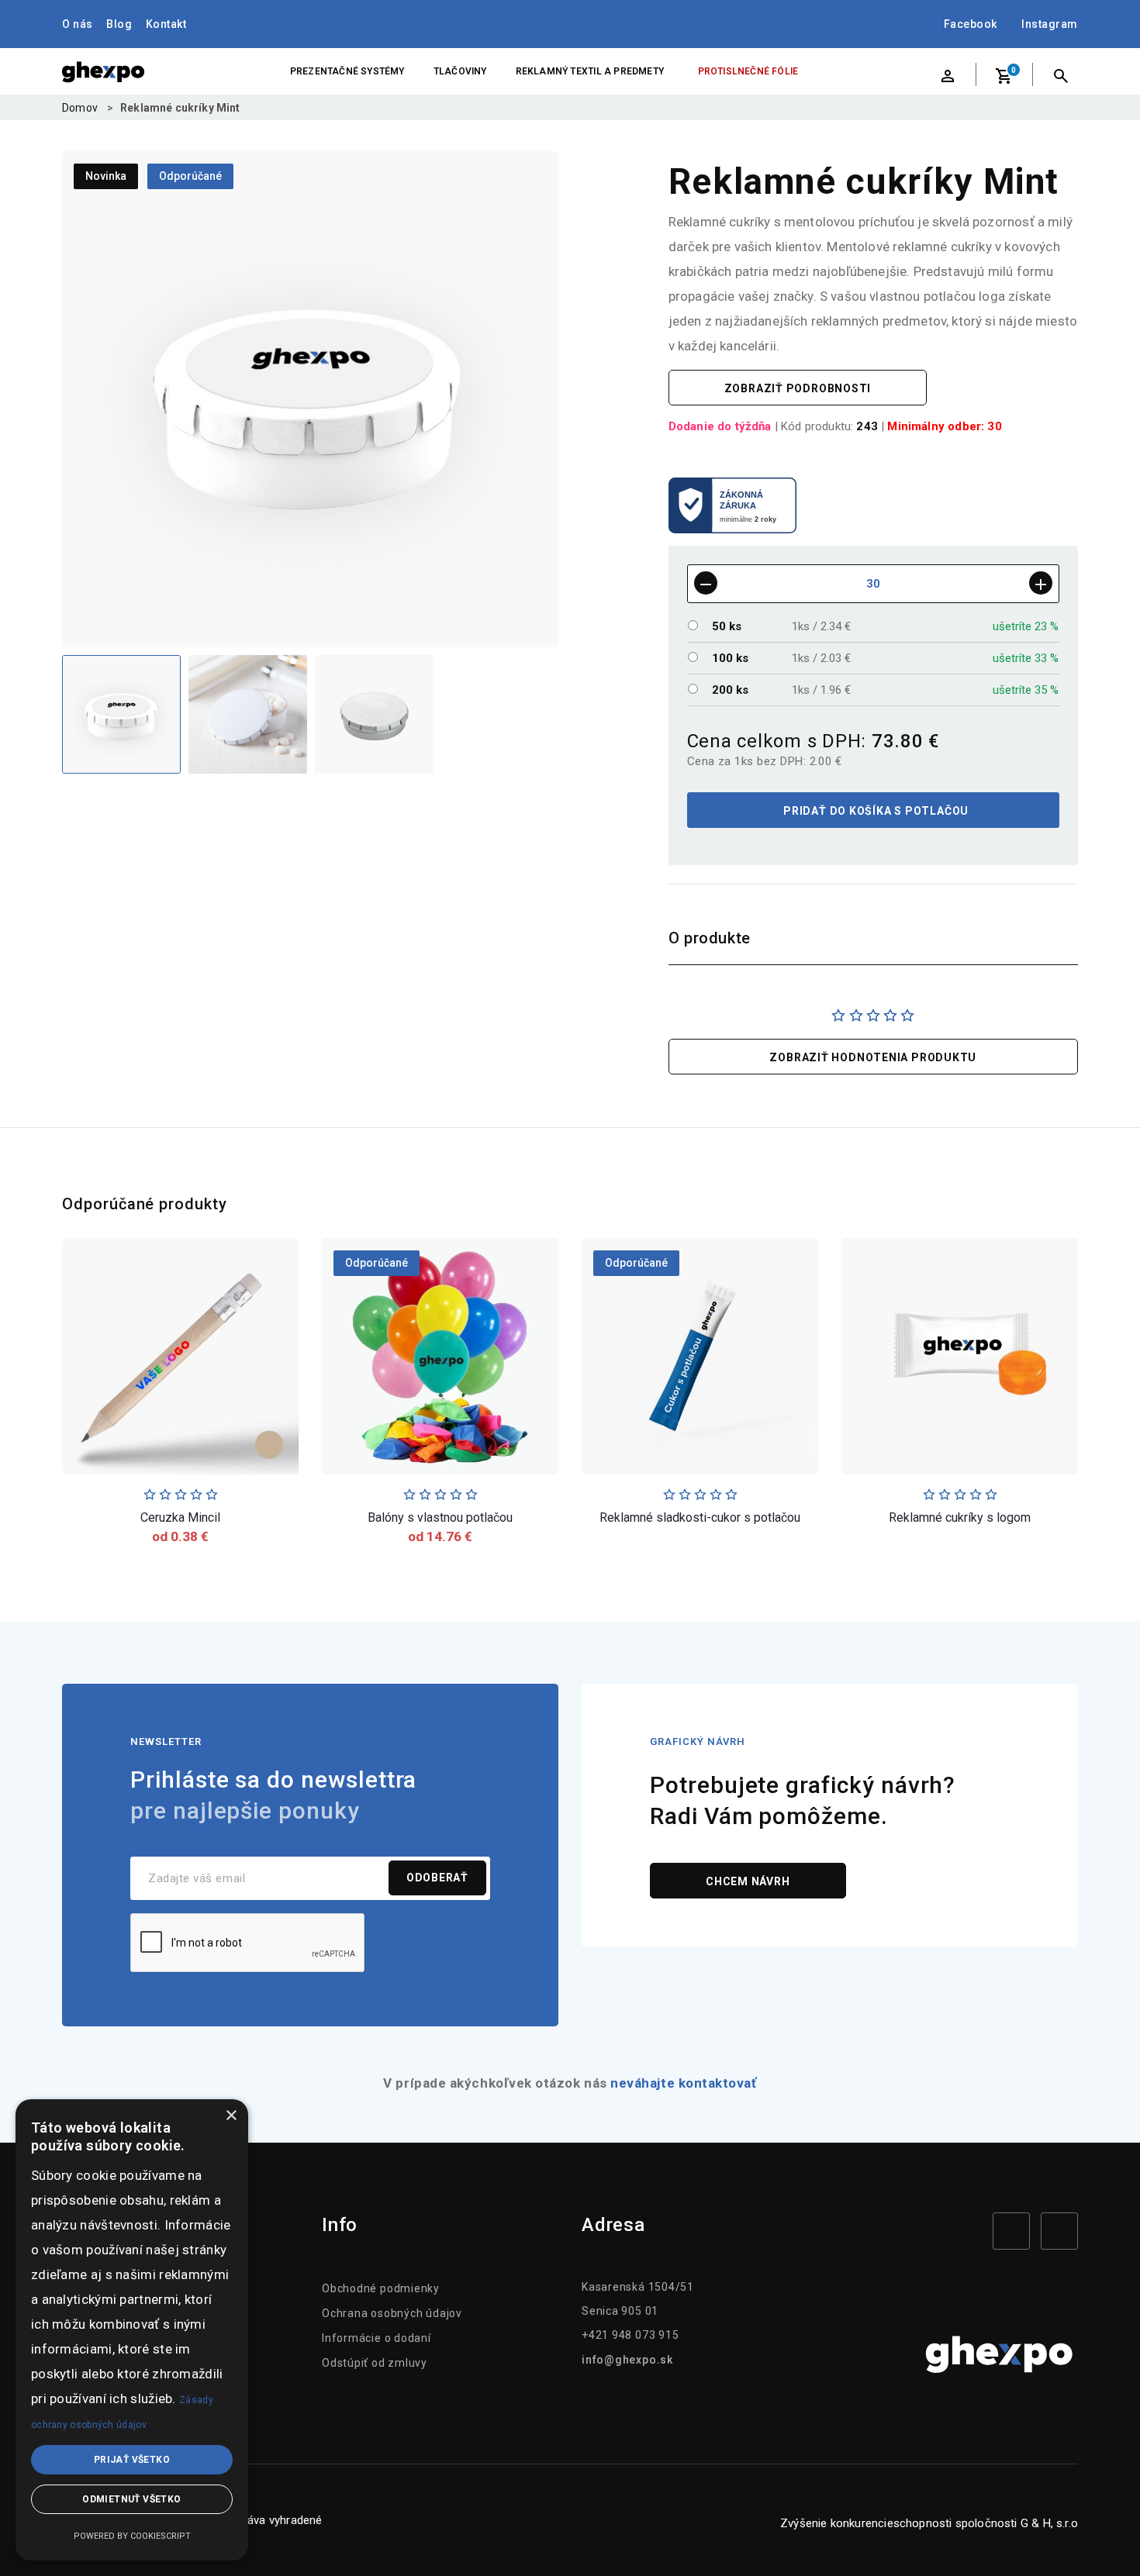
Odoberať (437, 1878)
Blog (119, 24)
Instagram (1050, 24)
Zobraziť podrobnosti (798, 388)
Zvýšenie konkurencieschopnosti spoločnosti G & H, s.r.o (929, 2523)
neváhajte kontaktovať (683, 2083)
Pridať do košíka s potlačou (874, 811)
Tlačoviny (460, 71)
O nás (78, 24)
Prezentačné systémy (347, 71)
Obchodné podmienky (381, 2288)
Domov (80, 108)
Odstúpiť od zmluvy (375, 2363)
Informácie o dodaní (377, 2338)
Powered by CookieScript (132, 2536)
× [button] (231, 2116)
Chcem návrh (748, 1881)
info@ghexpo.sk (627, 2360)
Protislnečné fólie (748, 71)
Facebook (971, 24)
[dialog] (132, 2330)
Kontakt (166, 24)
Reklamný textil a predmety (590, 71)
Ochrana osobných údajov (392, 2313)
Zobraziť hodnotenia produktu (873, 1057)
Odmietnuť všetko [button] (131, 2499)
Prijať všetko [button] (132, 2460)
